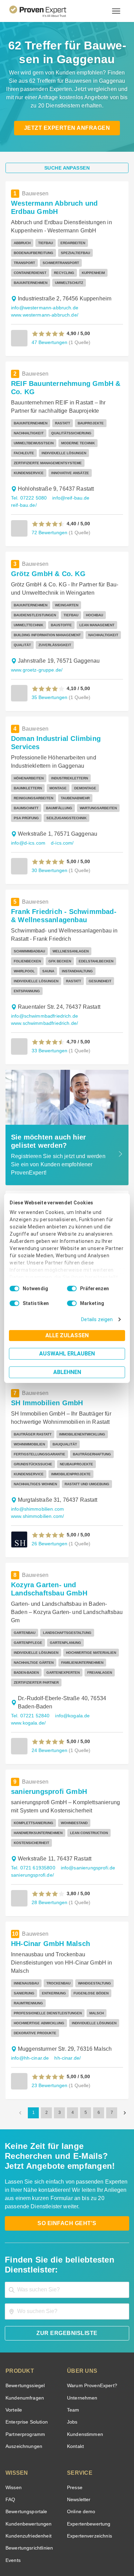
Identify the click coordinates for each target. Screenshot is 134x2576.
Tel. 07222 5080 (28, 488)
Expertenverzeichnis (88, 2472)
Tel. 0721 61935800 (32, 1814)
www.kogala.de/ (28, 1669)
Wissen (13, 2424)
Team (73, 2346)
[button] (48, 324)
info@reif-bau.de (68, 488)
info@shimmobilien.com (36, 1464)
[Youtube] (92, 2527)
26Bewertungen (49, 1498)
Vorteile (13, 2346)
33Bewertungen (49, 1005)
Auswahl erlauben (67, 1354)
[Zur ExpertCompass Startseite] (46, 11)
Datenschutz (85, 2544)
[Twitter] (26, 2527)
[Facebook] (42, 2527)
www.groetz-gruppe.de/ (36, 653)
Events (13, 2497)
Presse (74, 2424)
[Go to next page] (125, 2049)
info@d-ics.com (27, 808)
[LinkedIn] (75, 2527)
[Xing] (59, 2527)
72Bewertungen (49, 515)
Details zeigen (98, 1320)
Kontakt (75, 2383)
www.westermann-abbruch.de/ (44, 305)
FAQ (10, 2436)
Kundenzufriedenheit (27, 2472)
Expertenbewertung (88, 2460)
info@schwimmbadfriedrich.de (43, 971)
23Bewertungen (49, 2022)
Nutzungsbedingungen (48, 2544)
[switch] (72, 1289)
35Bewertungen (49, 680)
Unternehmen (82, 2334)
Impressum (84, 2550)
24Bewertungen (49, 1697)
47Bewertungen (49, 332)
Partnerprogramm (24, 2371)
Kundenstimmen (84, 2371)
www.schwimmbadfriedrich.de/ (44, 978)
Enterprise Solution (25, 2359)
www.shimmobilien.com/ (37, 1471)
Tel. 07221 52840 (29, 1662)
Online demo (80, 2448)
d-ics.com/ (61, 808)
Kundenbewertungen (27, 2460)
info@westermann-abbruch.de (43, 298)
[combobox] (67, 2226)
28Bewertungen (49, 1849)
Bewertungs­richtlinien (29, 2485)
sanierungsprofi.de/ (31, 1822)
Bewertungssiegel (24, 2322)
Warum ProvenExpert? (90, 2322)
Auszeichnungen (23, 2383)
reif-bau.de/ (104, 488)
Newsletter (79, 2436)
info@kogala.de (69, 1662)
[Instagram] (108, 2527)
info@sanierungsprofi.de (85, 1814)
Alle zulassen (67, 1335)
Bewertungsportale (26, 2448)
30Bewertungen (49, 835)
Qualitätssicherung (51, 2550)
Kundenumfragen (24, 2334)
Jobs (71, 2359)
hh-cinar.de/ (66, 1995)
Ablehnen (67, 1372)
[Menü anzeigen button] (116, 11)
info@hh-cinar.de (29, 1995)
